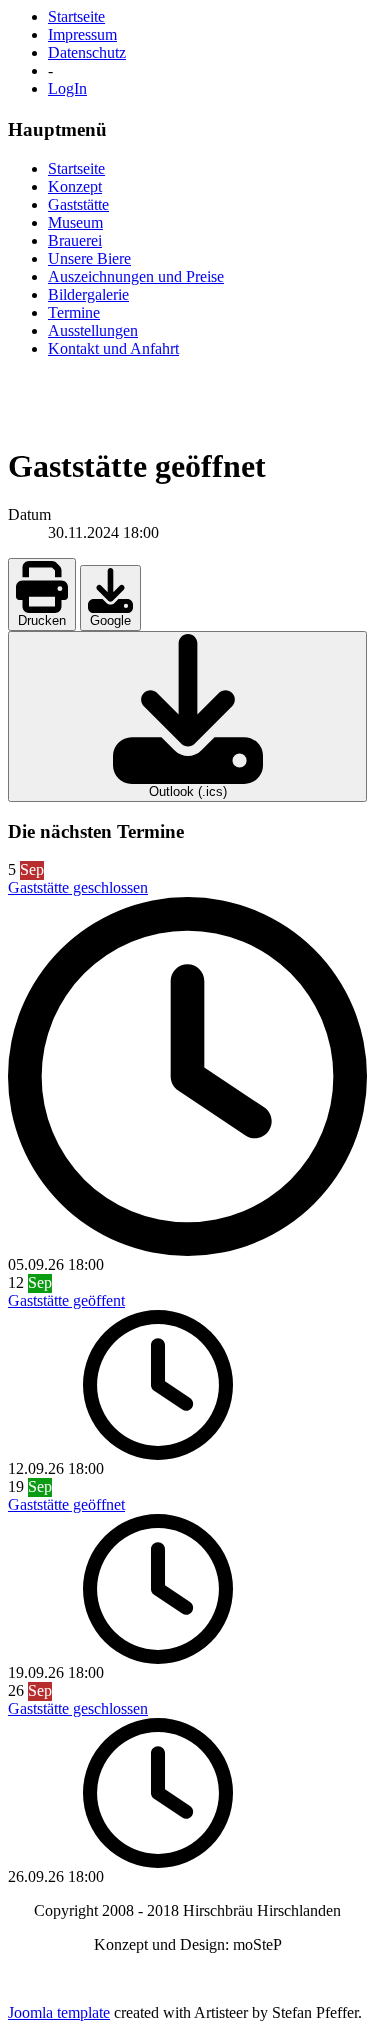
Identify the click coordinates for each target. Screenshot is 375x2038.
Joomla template (59, 2012)
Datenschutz (87, 52)
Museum (75, 222)
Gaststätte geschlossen (78, 887)
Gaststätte (78, 204)
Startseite (76, 16)
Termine (74, 312)
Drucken (42, 620)
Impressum (82, 34)
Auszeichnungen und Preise (136, 276)
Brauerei (75, 240)
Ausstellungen (93, 330)
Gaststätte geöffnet (66, 1504)
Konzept (75, 186)
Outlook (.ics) (188, 791)
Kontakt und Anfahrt (113, 348)
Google (110, 620)
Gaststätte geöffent (66, 1300)
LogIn (67, 88)
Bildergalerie (88, 294)
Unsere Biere (89, 258)
